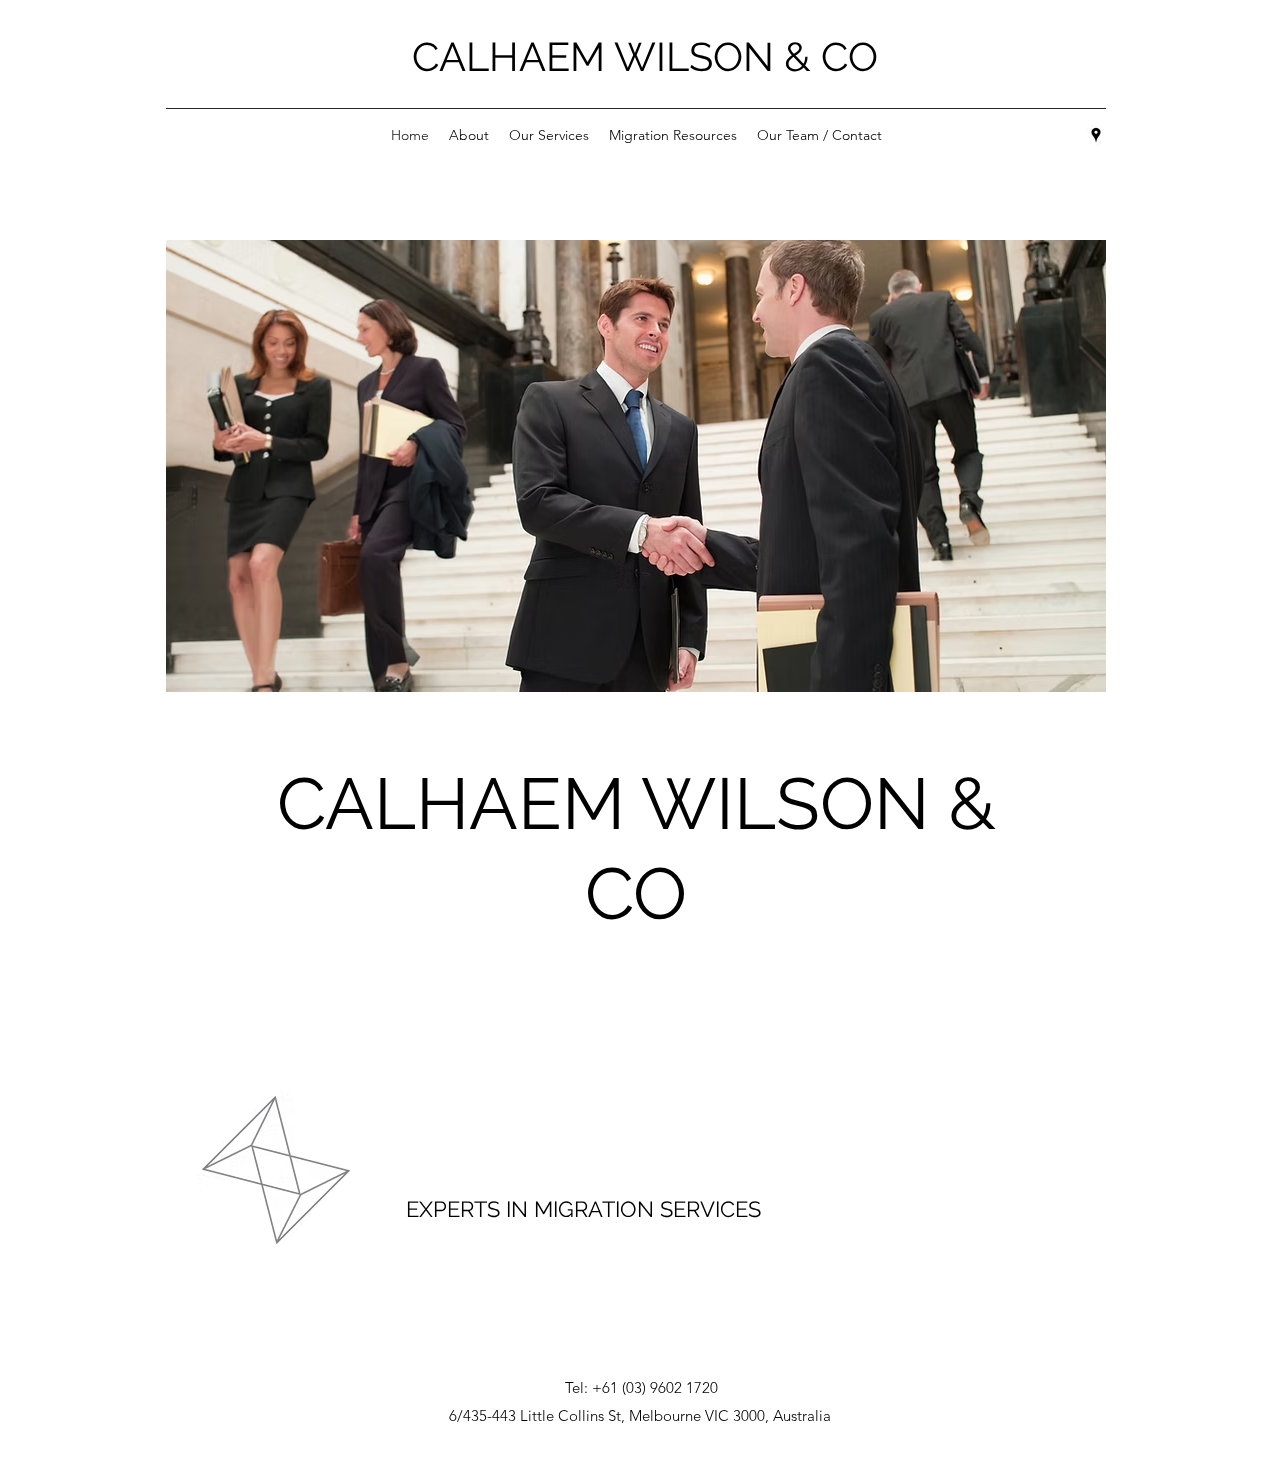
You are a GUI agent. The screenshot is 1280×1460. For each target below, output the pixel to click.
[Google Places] (1096, 135)
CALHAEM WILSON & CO (645, 56)
